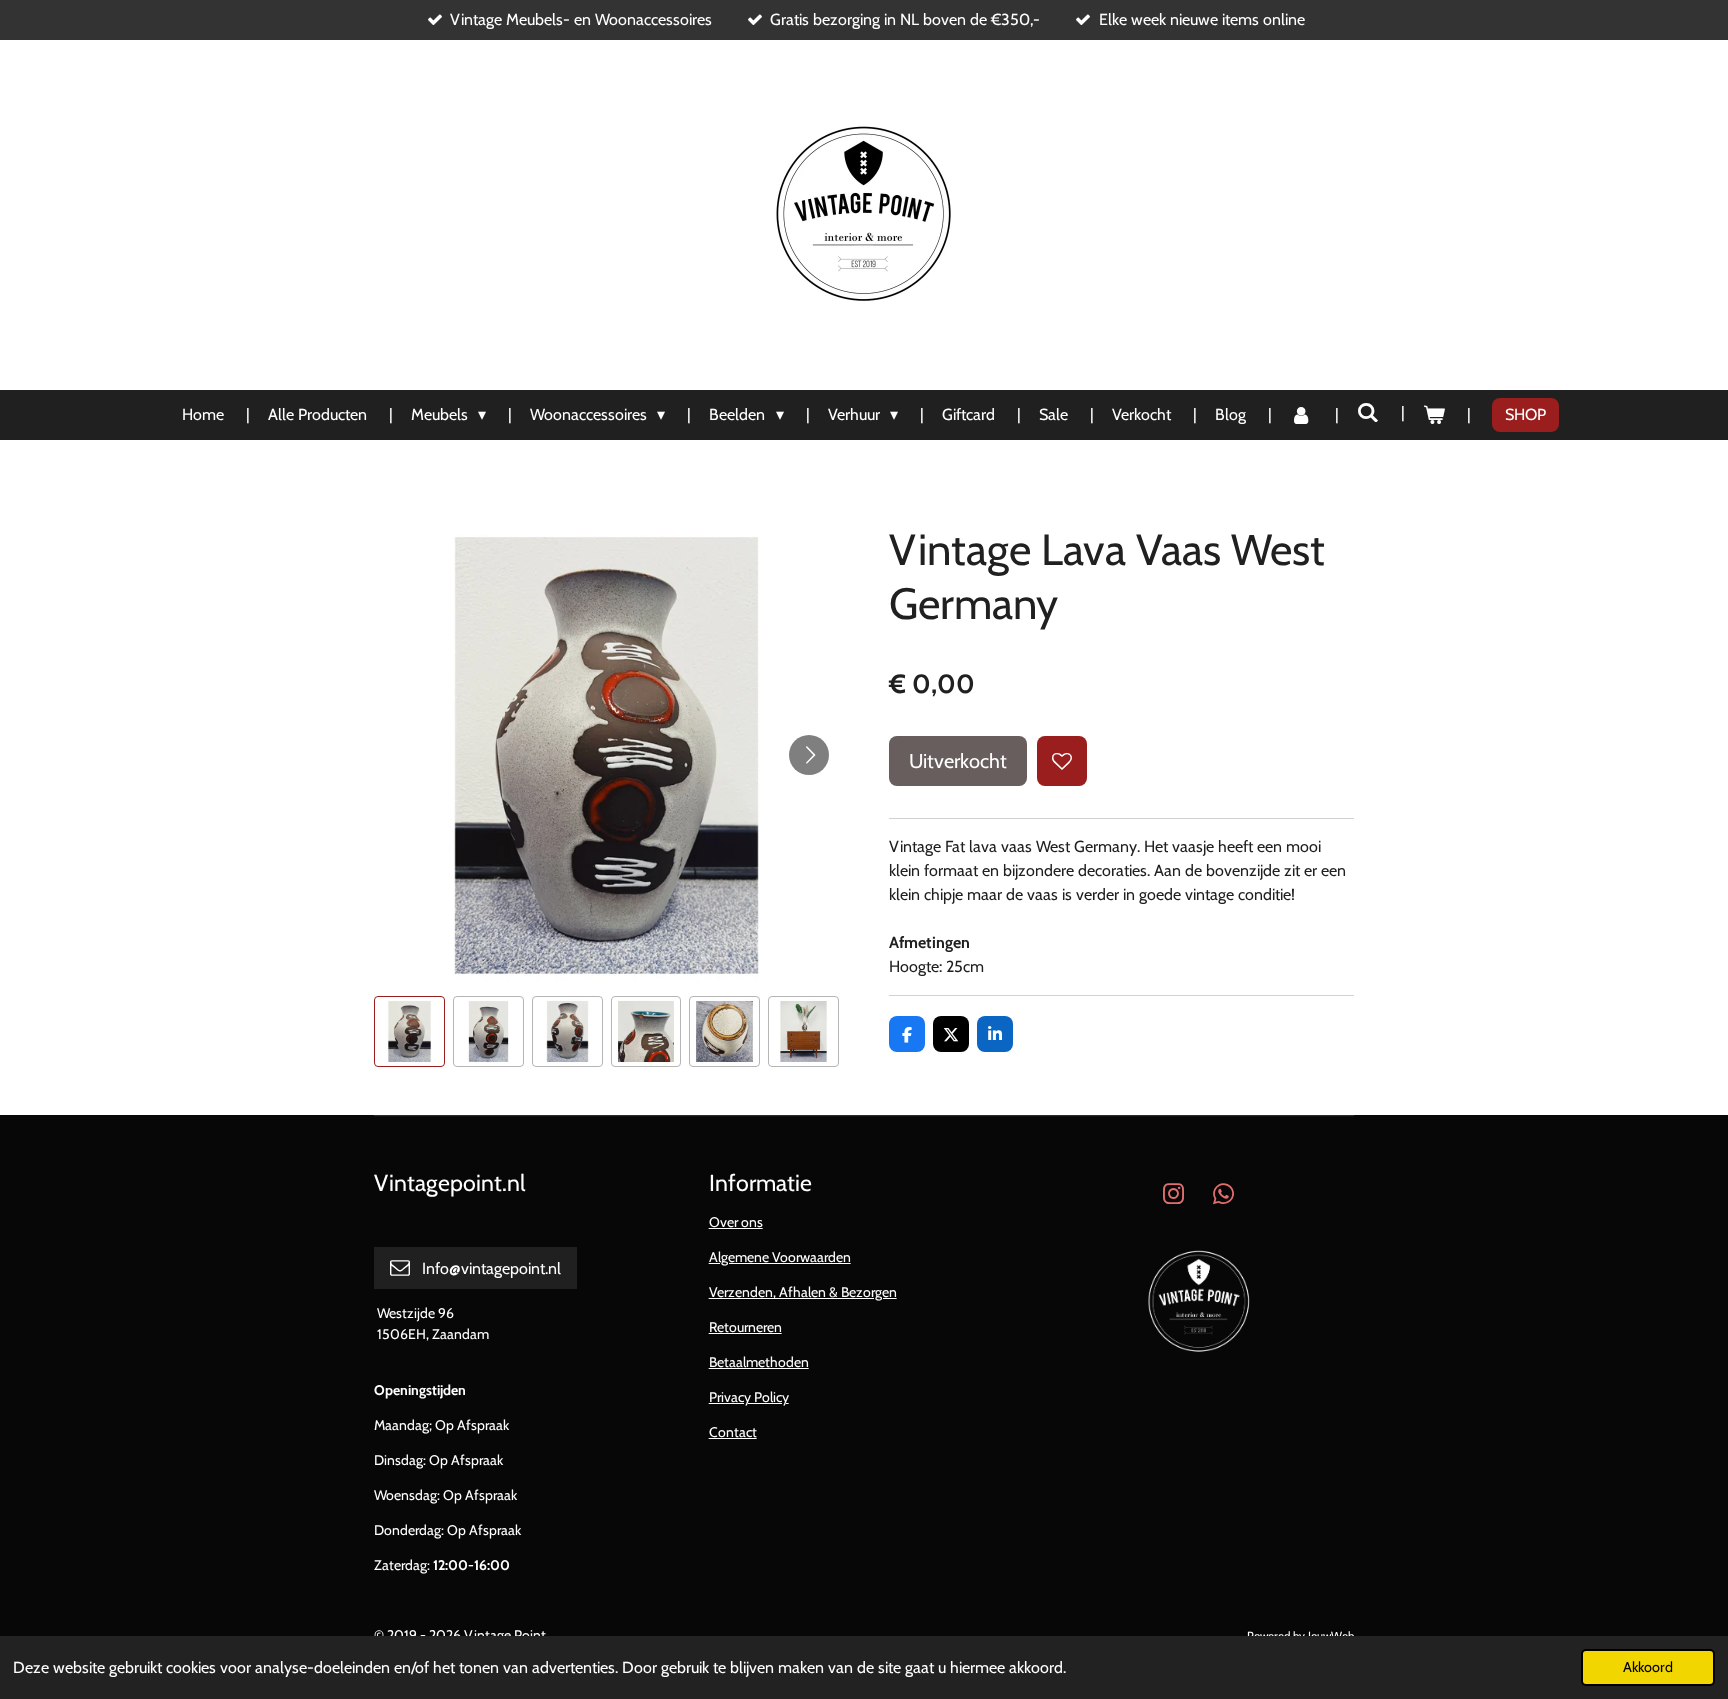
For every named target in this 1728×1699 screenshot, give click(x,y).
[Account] (1301, 415)
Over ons (736, 1222)
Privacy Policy (749, 1397)
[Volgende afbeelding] (809, 755)
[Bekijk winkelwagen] (1434, 415)
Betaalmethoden (759, 1362)
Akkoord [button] (1648, 1667)
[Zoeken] (1368, 412)
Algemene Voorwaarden (780, 1257)
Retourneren (745, 1327)
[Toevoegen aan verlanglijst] (1062, 761)
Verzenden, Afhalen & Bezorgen (803, 1292)
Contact (733, 1432)
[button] (409, 1031)
